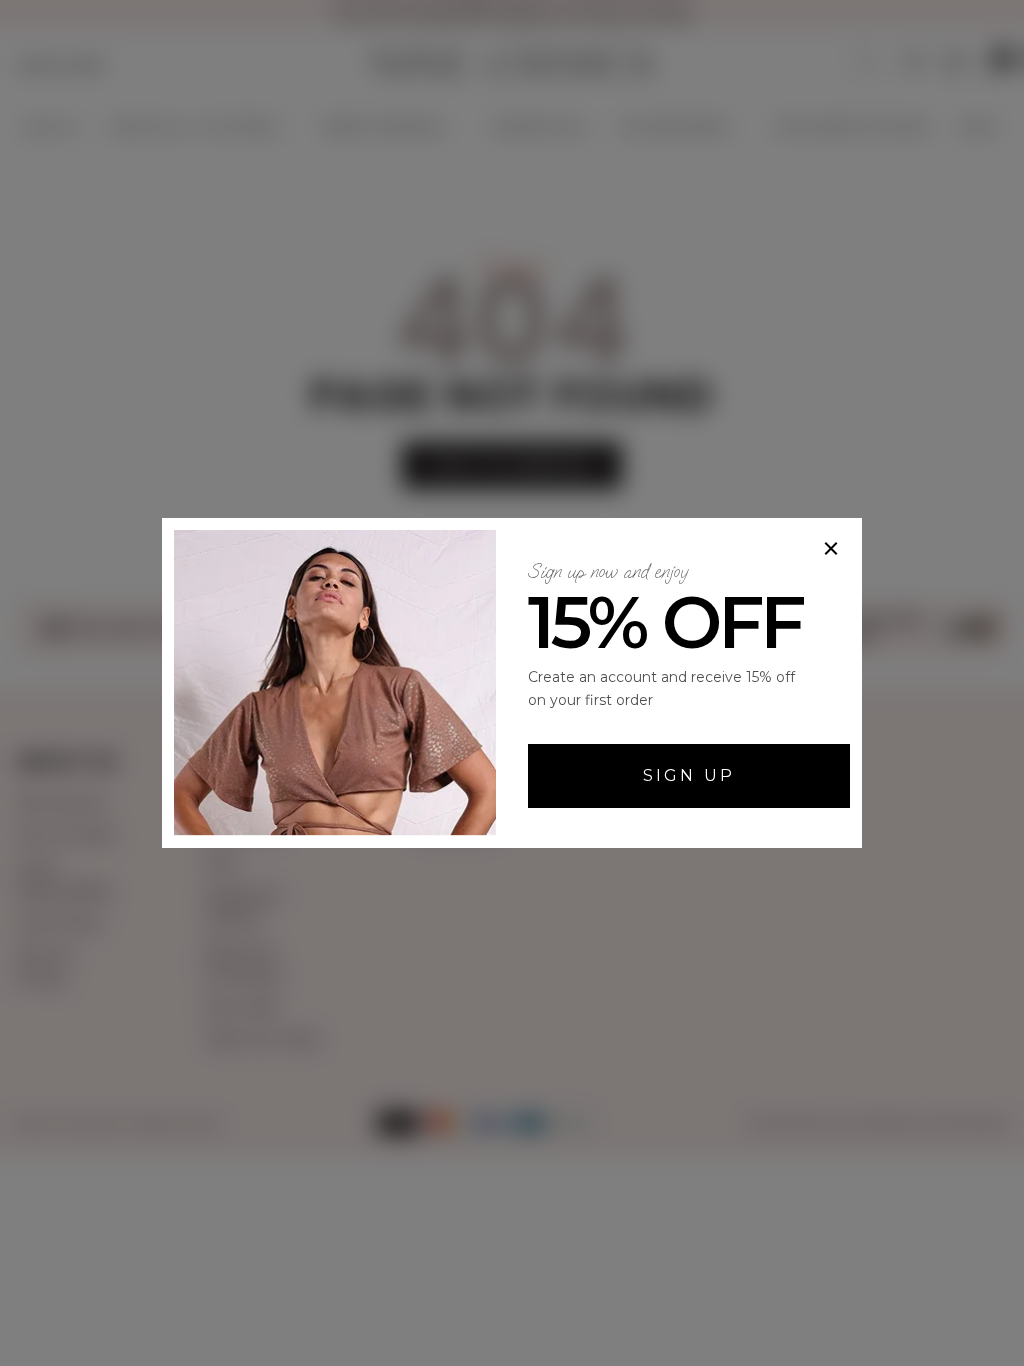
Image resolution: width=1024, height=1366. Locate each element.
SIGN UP (689, 775)
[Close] (831, 548)
